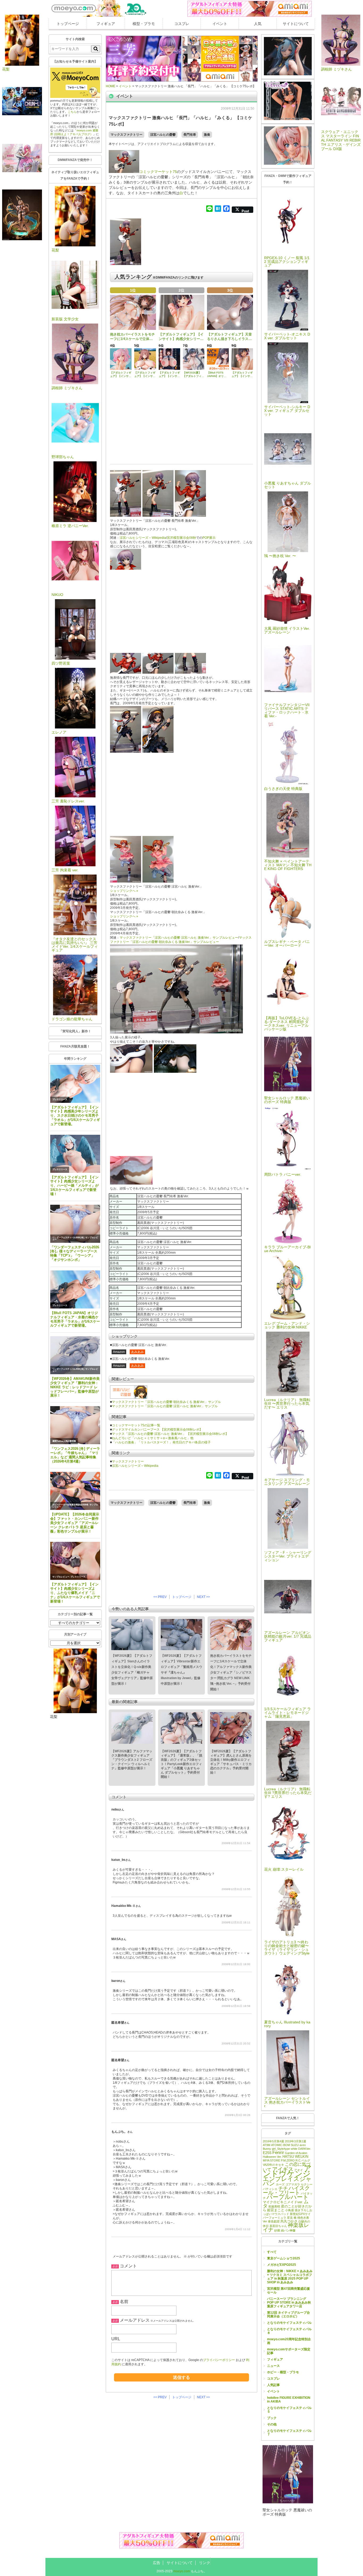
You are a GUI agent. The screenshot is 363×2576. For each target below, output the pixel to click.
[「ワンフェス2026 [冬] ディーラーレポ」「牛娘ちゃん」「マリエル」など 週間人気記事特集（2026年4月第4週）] (75, 1425)
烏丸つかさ (289, 2221)
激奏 (207, 135)
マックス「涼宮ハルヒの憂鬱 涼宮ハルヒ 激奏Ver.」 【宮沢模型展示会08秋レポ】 (170, 1434)
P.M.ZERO (288, 2160)
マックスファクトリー (126, 135)
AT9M (267, 2145)
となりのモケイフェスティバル (289, 2323)
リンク (205, 2563)
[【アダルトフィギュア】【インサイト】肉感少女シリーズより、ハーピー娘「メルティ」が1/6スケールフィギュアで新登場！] (75, 1154)
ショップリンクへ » (124, 891)
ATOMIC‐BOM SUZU (285, 2145)
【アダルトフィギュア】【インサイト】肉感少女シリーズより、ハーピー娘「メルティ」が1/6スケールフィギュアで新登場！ (74, 1186)
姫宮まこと (276, 2210)
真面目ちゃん (278, 2226)
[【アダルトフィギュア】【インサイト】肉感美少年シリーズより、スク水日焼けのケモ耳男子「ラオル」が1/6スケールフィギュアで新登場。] (75, 1084)
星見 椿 (292, 2218)
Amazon (119, 1352)
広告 (157, 2563)
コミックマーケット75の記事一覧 (136, 1425)
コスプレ (182, 24)
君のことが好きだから (287, 2208)
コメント (128, 2266)
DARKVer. (305, 2149)
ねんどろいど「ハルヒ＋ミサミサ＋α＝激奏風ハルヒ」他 (153, 1438)
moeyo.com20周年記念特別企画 (289, 2341)
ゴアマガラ (293, 2184)
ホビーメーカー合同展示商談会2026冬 (70, 1505)
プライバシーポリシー (219, 2360)
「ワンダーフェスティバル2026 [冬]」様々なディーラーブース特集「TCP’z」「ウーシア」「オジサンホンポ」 (75, 1254)
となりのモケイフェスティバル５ (289, 2410)
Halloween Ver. (272, 2157)
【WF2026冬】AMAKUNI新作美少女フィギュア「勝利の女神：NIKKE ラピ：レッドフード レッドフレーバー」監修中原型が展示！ (75, 1387)
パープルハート (288, 2197)
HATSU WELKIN (295, 2157)
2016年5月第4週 (273, 2141)
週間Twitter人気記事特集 (64, 1441)
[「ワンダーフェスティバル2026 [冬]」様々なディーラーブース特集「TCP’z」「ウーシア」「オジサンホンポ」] (75, 1224)
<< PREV (160, 1597)
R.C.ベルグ (303, 2160)
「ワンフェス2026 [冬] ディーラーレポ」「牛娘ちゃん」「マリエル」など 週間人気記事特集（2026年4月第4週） (75, 1455)
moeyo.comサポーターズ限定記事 (289, 2351)
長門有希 (190, 135)
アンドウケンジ (287, 2171)
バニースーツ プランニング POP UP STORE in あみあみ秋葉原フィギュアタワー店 (289, 2302)
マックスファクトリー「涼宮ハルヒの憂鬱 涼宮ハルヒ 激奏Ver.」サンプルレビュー (179, 938)
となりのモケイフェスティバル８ (289, 2331)
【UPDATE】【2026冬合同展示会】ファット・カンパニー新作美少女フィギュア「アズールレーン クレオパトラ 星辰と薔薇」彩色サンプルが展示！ (75, 1523)
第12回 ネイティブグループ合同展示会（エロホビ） (288, 2314)
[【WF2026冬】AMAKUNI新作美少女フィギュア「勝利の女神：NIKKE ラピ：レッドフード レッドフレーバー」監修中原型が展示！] (75, 1355)
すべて (272, 2252)
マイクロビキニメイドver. (283, 2202)
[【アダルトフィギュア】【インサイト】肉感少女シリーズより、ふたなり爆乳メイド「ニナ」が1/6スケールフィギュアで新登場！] (75, 1561)
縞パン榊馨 (288, 2230)
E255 (267, 2153)
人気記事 (273, 2385)
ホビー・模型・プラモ (283, 2372)
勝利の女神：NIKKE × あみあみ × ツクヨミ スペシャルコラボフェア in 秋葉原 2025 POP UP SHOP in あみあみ (290, 2277)
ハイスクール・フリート (286, 2190)
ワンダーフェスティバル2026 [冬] (68, 1238)
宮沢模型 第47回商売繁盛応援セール (288, 2291)
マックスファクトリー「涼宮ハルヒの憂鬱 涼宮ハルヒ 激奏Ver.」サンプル (165, 1406)
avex (303, 2145)
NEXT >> (203, 1597)
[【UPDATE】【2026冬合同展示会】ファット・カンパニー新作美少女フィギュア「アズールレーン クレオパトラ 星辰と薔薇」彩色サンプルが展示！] (75, 1491)
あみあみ (137, 1352)
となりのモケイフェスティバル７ (289, 2433)
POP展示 (209, 538)
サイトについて (296, 24)
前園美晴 (274, 2206)
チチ (283, 2188)
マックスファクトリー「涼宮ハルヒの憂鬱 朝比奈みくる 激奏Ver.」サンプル (166, 1402)
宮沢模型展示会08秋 (181, 538)
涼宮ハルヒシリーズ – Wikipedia (143, 538)
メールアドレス (135, 2320)
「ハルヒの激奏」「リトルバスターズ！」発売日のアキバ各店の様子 (161, 1442)
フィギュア (106, 24)
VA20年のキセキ (273, 2165)
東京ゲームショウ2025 (284, 2258)
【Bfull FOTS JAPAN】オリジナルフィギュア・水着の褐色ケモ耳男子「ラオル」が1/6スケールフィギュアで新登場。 (75, 1319)
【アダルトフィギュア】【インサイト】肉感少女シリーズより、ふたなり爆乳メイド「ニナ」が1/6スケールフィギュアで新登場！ (75, 1593)
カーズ (280, 2184)
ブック (272, 2418)
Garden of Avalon (296, 2153)
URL (116, 2339)
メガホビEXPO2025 (282, 2265)
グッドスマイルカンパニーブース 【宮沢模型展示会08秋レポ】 (157, 1430)
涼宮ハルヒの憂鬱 (163, 135)
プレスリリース (60, 1099)
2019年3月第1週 (296, 2141)
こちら (72, 112)
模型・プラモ (144, 24)
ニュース (273, 2366)
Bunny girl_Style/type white (280, 2149)
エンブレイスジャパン (287, 2181)
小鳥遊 (290, 2210)
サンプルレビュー (61, 1577)
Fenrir (278, 2152)
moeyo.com (182, 2571)
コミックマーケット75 (158, 172)
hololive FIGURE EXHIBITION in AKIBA (289, 2400)
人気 (258, 24)
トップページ (68, 24)
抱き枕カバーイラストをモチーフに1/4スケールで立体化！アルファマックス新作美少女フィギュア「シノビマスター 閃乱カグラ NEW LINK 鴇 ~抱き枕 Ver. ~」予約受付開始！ (231, 1672)
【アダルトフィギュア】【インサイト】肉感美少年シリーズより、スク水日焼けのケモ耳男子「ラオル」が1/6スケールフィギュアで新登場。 (75, 1116)
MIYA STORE (271, 2160)
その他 (272, 2424)
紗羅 (277, 2230)
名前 (124, 2302)
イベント (220, 24)
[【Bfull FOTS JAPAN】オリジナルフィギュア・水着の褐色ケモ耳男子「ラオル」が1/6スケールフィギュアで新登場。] (75, 1289)
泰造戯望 (274, 2221)
